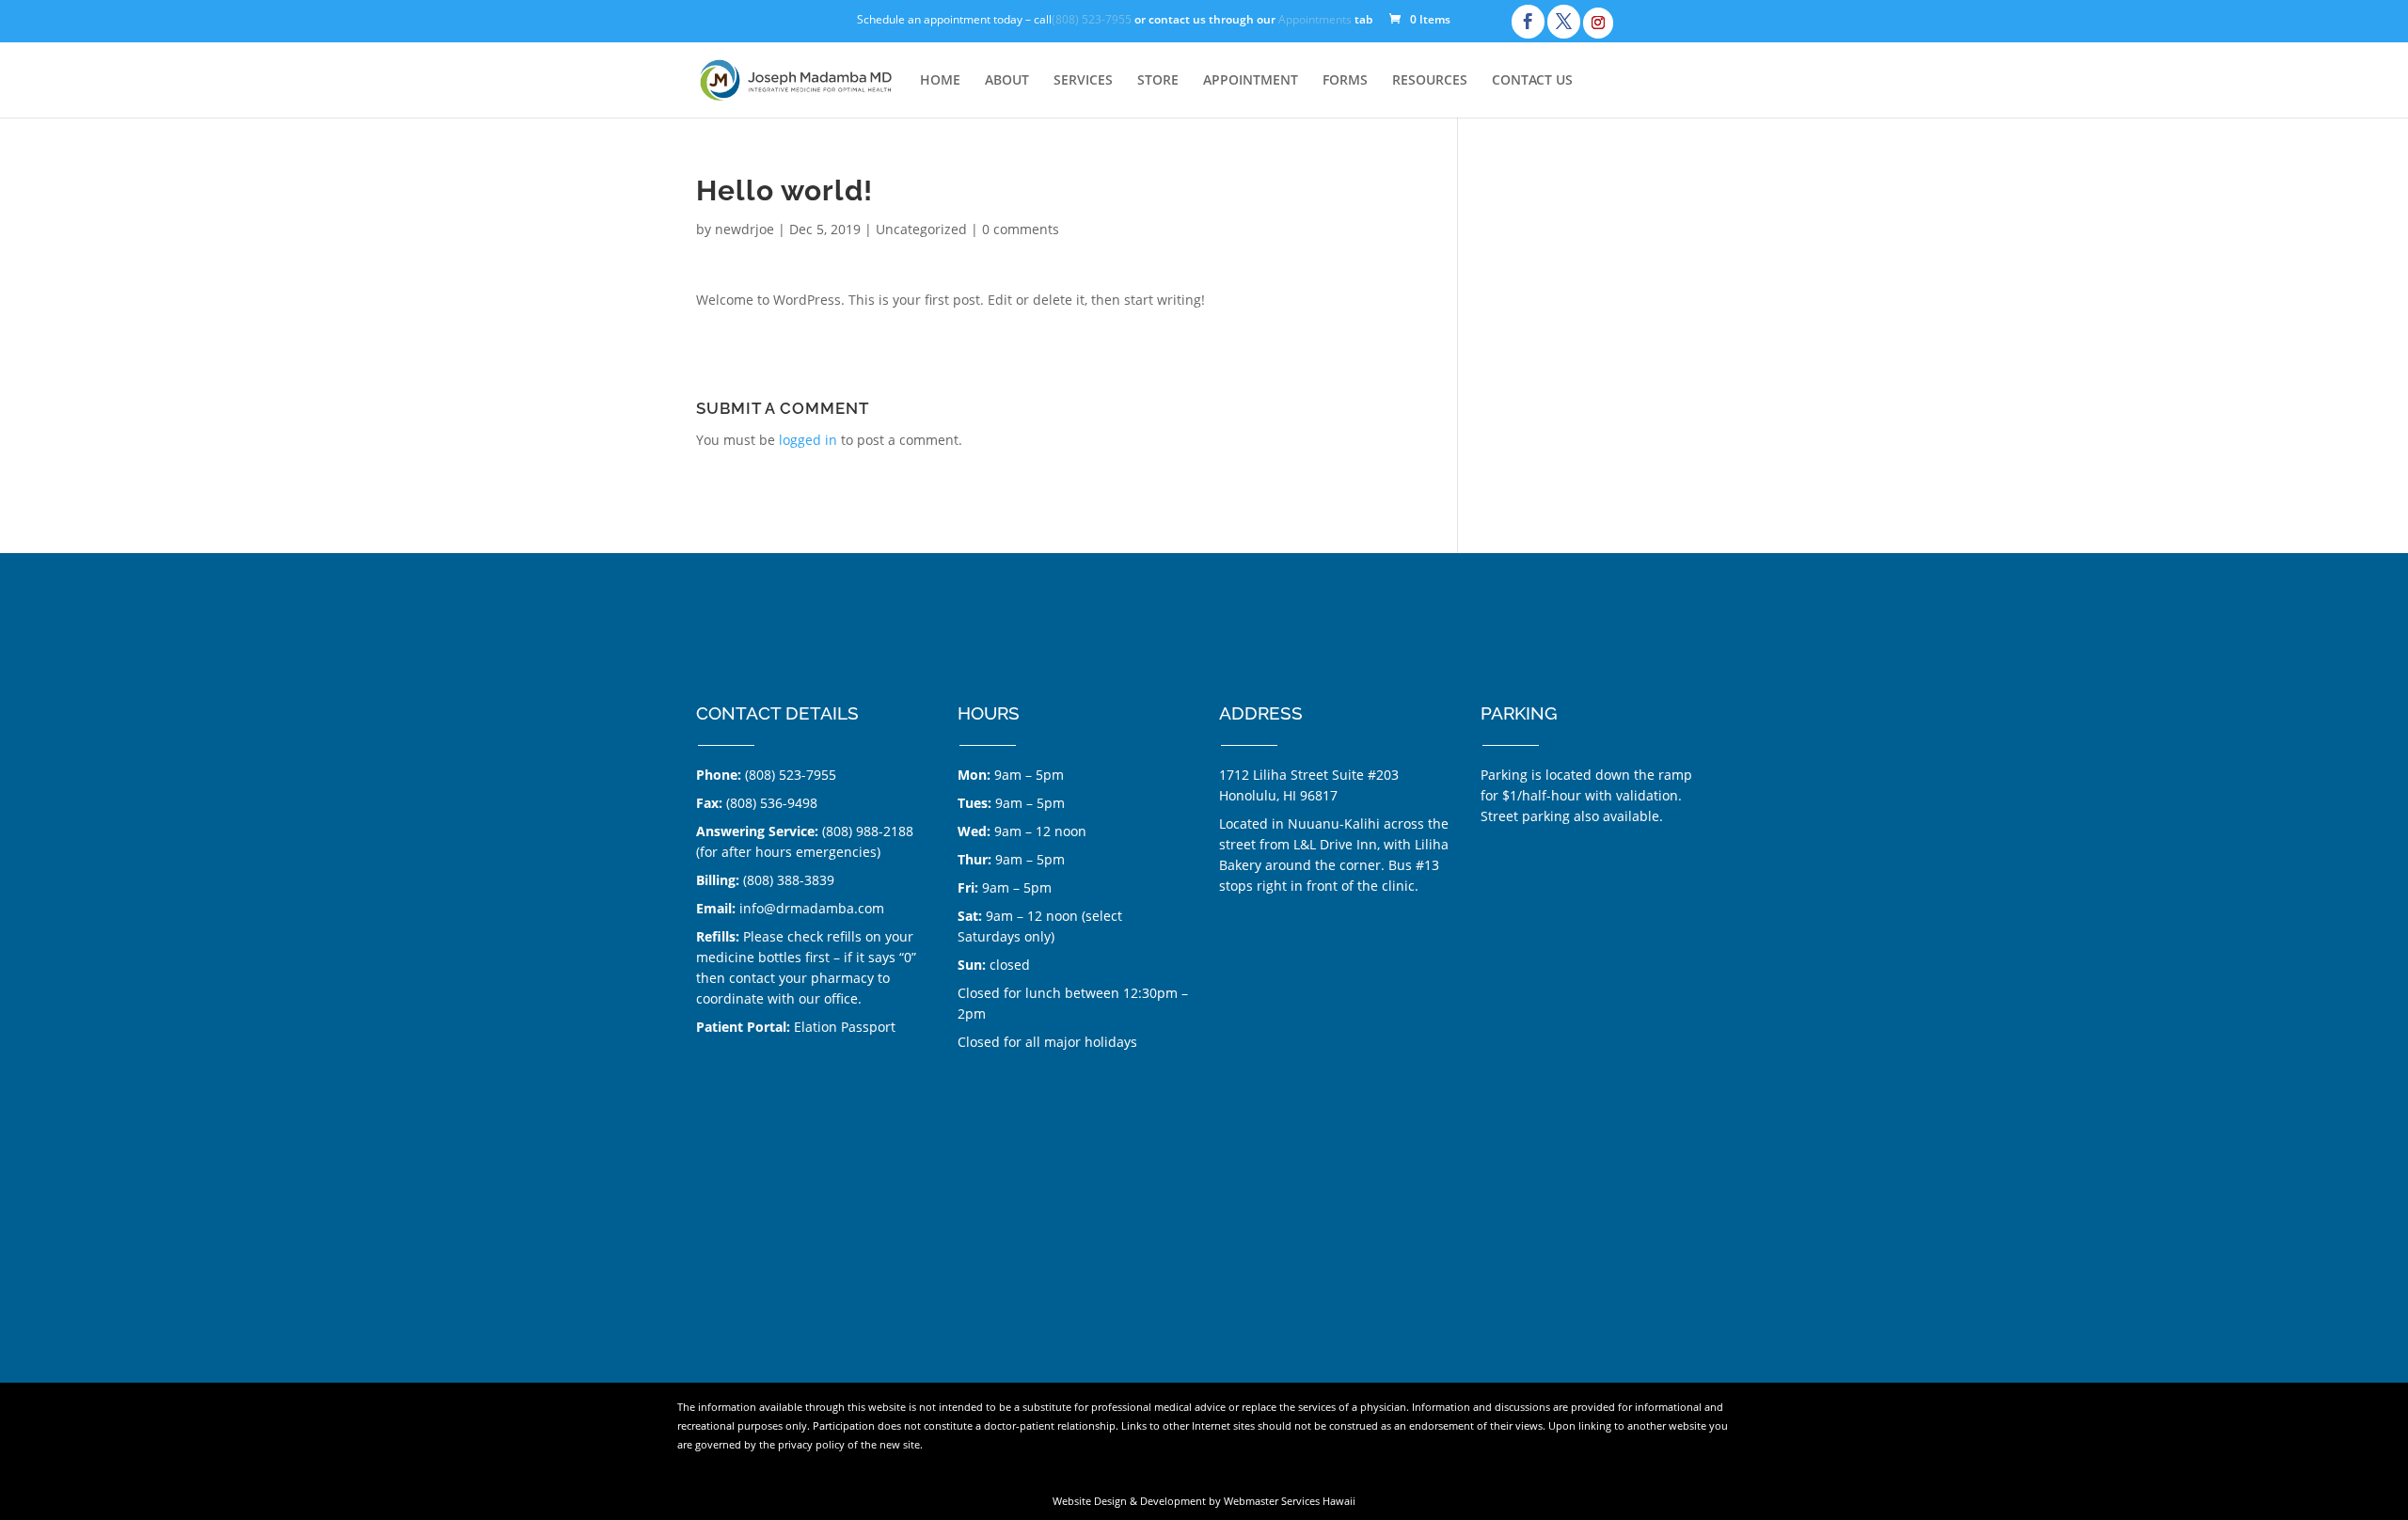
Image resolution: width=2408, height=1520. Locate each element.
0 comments (1021, 229)
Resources (1430, 81)
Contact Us (1532, 81)
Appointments (1315, 21)
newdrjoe (745, 229)
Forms (1345, 81)
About (1007, 81)
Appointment (1251, 81)
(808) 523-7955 (1092, 21)
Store (1158, 81)
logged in (808, 440)
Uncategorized (921, 229)
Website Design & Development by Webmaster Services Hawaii (1204, 1501)
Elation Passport (845, 1027)
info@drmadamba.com (812, 908)
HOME (940, 81)
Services (1083, 81)
